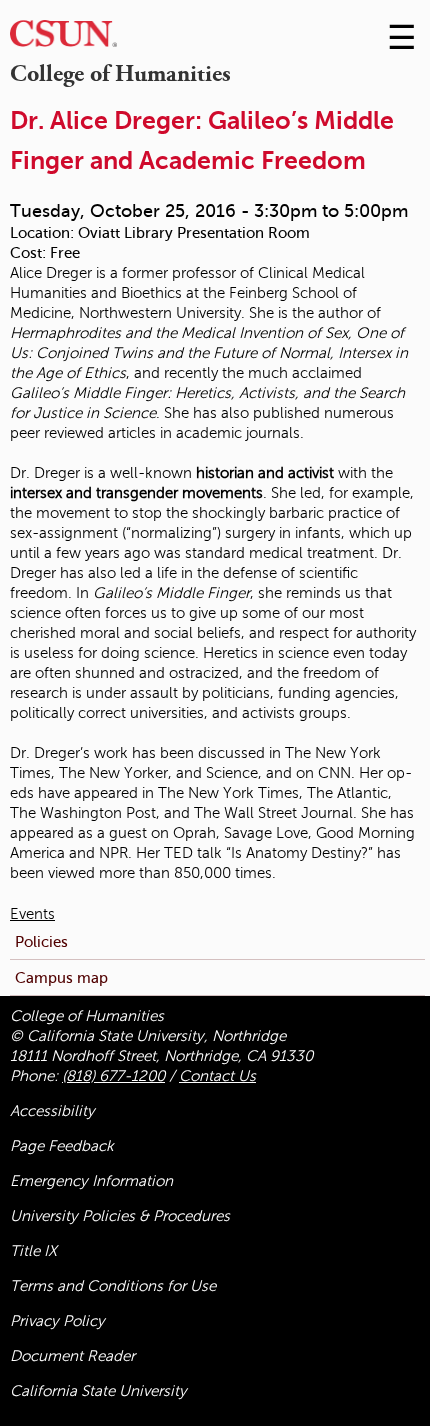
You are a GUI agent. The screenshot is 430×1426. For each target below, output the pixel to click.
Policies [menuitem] (41, 941)
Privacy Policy (57, 1321)
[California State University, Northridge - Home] (63, 38)
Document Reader (72, 1356)
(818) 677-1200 (113, 1076)
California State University (98, 1391)
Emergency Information (91, 1181)
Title (33, 1251)
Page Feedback (62, 1146)
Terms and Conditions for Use (113, 1286)
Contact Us (217, 1076)
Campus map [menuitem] (61, 977)
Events (32, 914)
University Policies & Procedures (120, 1216)
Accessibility (52, 1111)
